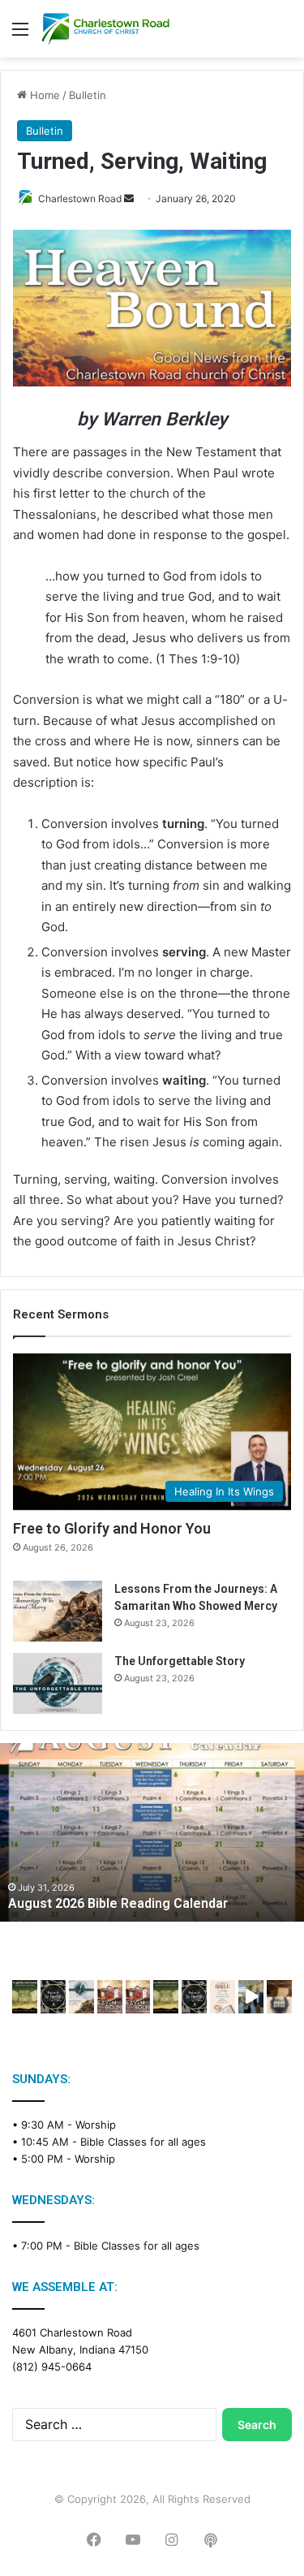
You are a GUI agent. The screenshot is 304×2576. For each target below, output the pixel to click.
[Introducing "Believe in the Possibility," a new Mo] (194, 1997)
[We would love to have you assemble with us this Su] (81, 1997)
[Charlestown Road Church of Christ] (105, 29)
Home (43, 95)
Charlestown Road (80, 198)
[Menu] (20, 35)
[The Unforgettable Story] (58, 1683)
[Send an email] (129, 198)
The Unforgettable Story (180, 1661)
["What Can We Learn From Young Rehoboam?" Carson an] (110, 1997)
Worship (96, 2125)
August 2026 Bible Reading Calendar (118, 1903)
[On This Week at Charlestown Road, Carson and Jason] (138, 1997)
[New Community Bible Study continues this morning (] (223, 1997)
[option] (152, 1832)
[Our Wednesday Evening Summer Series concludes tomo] (25, 1997)
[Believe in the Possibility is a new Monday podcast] (53, 1997)
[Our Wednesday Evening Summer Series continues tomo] (166, 1997)
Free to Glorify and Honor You (112, 1528)
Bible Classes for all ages (143, 2142)
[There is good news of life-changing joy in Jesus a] (251, 1997)
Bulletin (88, 95)
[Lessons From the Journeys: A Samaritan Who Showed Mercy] (58, 1611)
